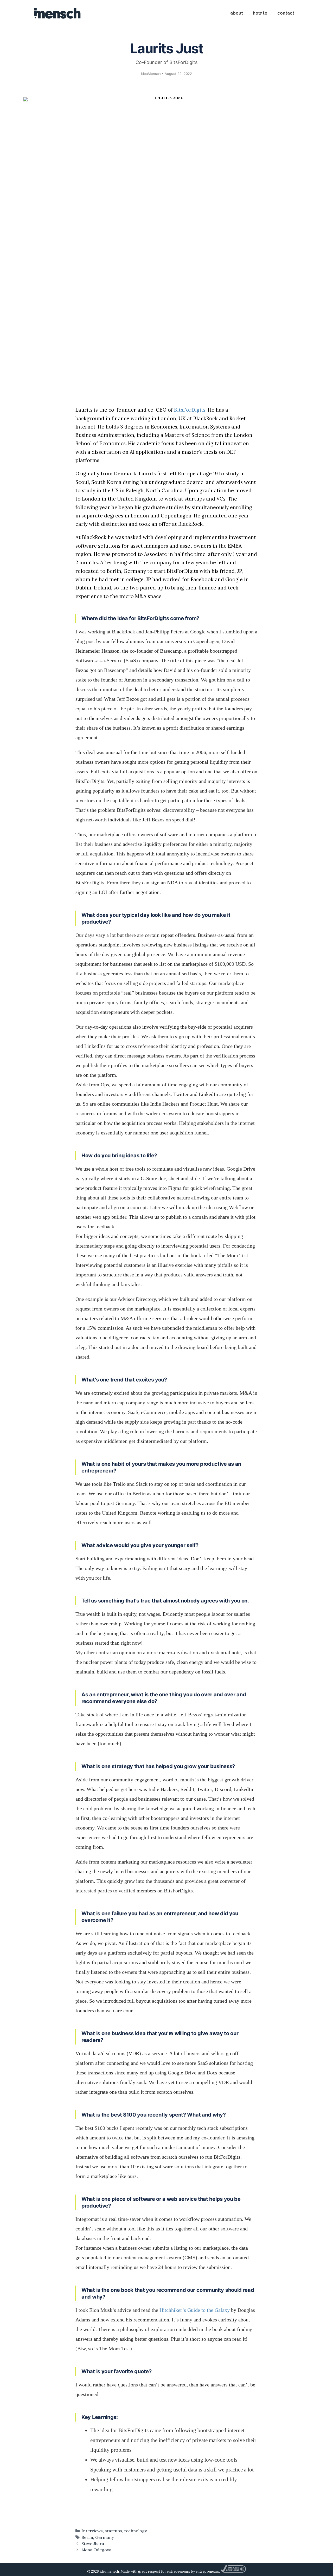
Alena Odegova (96, 2550)
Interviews (92, 2531)
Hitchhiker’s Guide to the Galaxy (195, 2310)
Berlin (87, 2537)
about (237, 13)
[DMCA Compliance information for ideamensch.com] (233, 2571)
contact (286, 13)
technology (136, 2531)
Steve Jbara (93, 2543)
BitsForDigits (190, 410)
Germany (105, 2537)
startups (113, 2531)
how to (260, 13)
